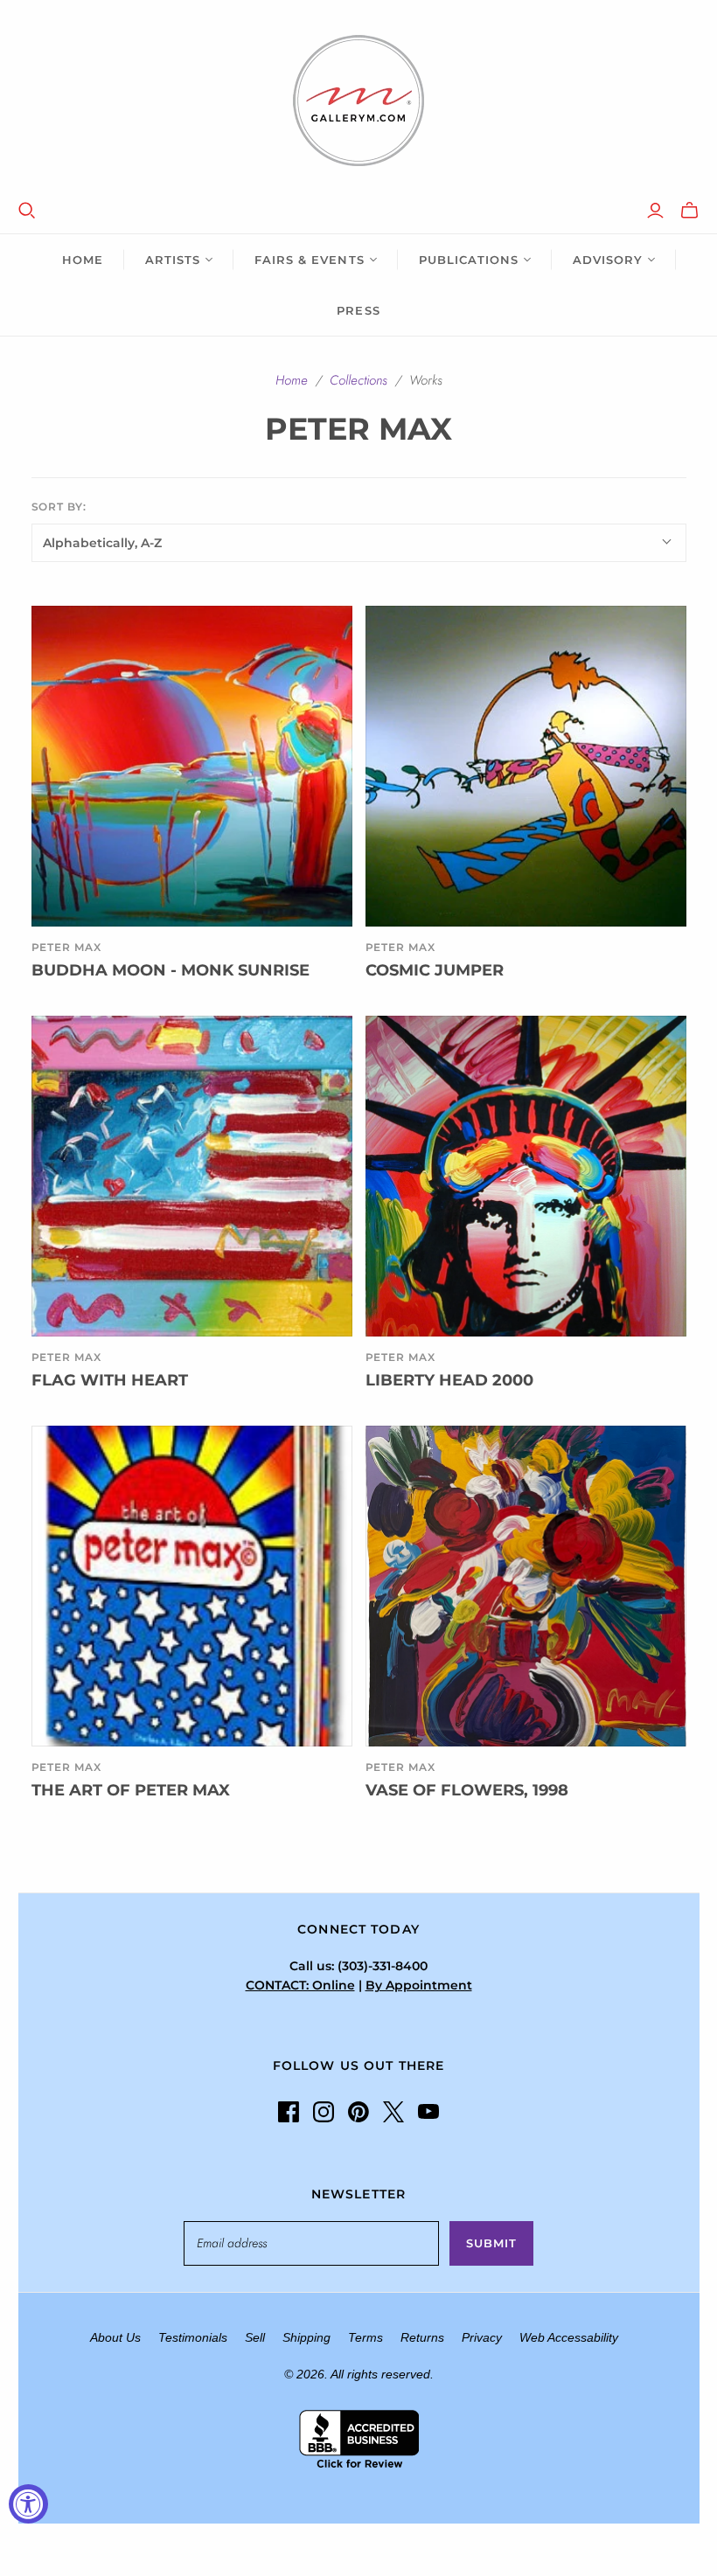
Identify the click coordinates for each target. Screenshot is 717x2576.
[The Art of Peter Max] (192, 1586)
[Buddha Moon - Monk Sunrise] (192, 766)
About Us (115, 2337)
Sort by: (59, 507)
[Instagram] (324, 2112)
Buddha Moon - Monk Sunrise (171, 970)
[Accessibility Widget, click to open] (28, 2504)
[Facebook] (289, 2112)
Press (358, 310)
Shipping (306, 2337)
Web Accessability (569, 2337)
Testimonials (193, 2337)
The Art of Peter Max (131, 1790)
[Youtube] (428, 2112)
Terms (365, 2337)
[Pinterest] (358, 2112)
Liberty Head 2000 (449, 1380)
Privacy (482, 2337)
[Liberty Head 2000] (526, 1176)
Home (83, 260)
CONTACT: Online (300, 1985)
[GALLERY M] (358, 101)
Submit (491, 2243)
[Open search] (27, 211)
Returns (422, 2337)
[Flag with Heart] (192, 1176)
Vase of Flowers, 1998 (467, 1790)
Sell (255, 2337)
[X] (393, 2112)
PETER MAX (401, 1767)
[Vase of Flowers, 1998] (526, 1586)
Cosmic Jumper (435, 970)
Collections (358, 380)
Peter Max (67, 947)
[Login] (655, 211)
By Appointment (419, 1985)
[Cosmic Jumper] (526, 766)
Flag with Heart (110, 1380)
